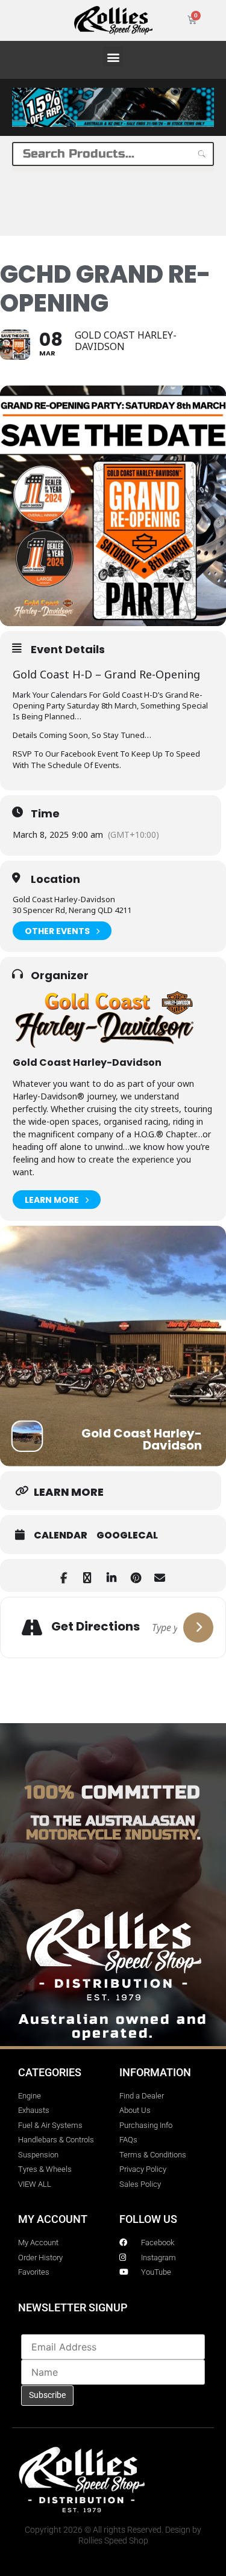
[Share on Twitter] (88, 1575)
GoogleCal (127, 1535)
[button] (113, 57)
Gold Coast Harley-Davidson (87, 1062)
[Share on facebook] (64, 1575)
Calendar (61, 1535)
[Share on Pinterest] (136, 1575)
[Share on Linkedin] (112, 1575)
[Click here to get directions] (198, 1628)
